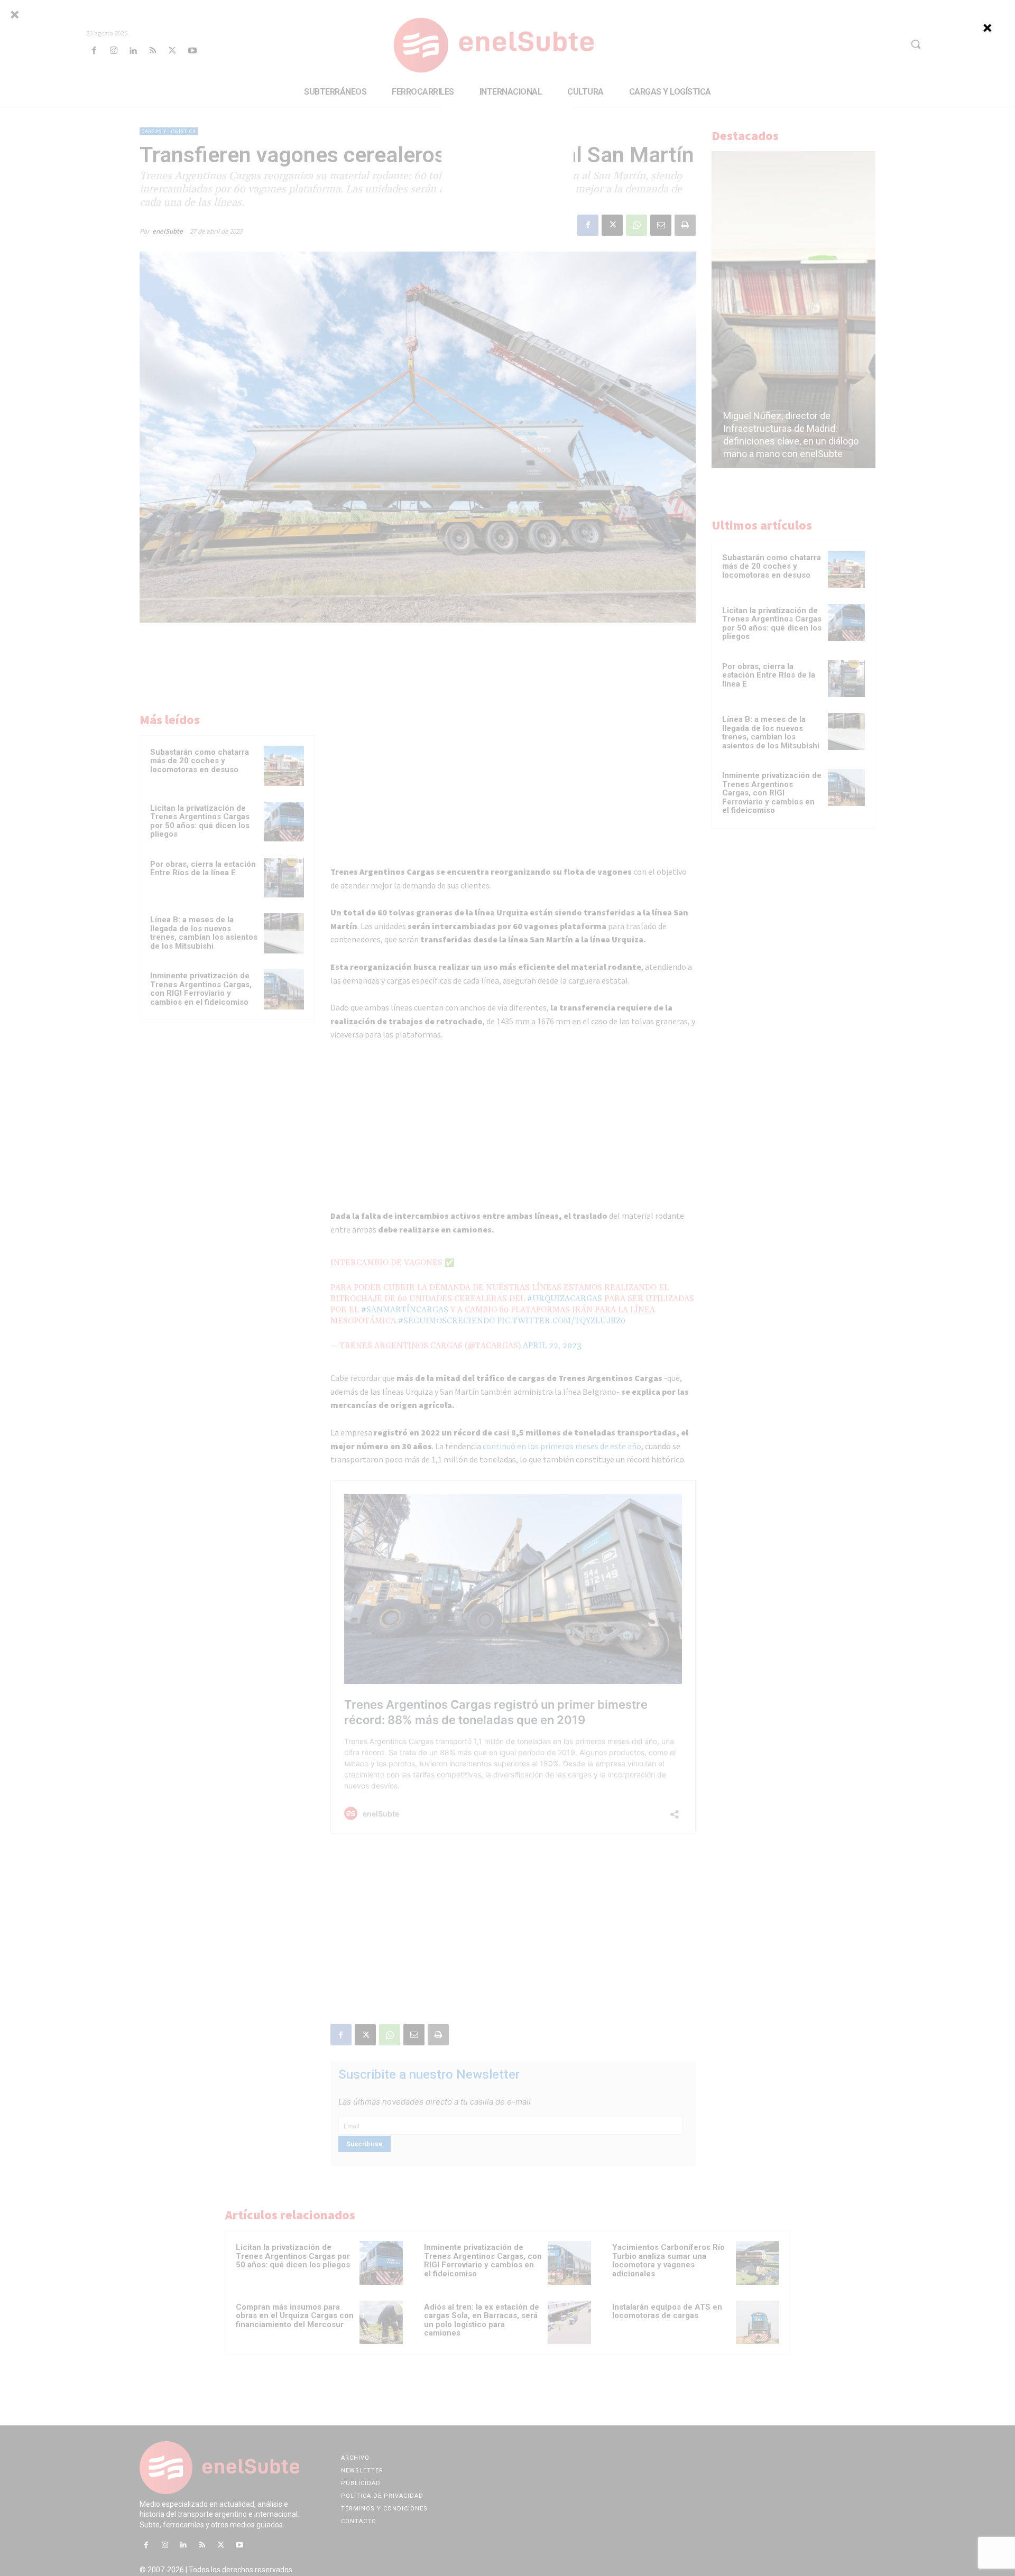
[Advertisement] (508, 171)
